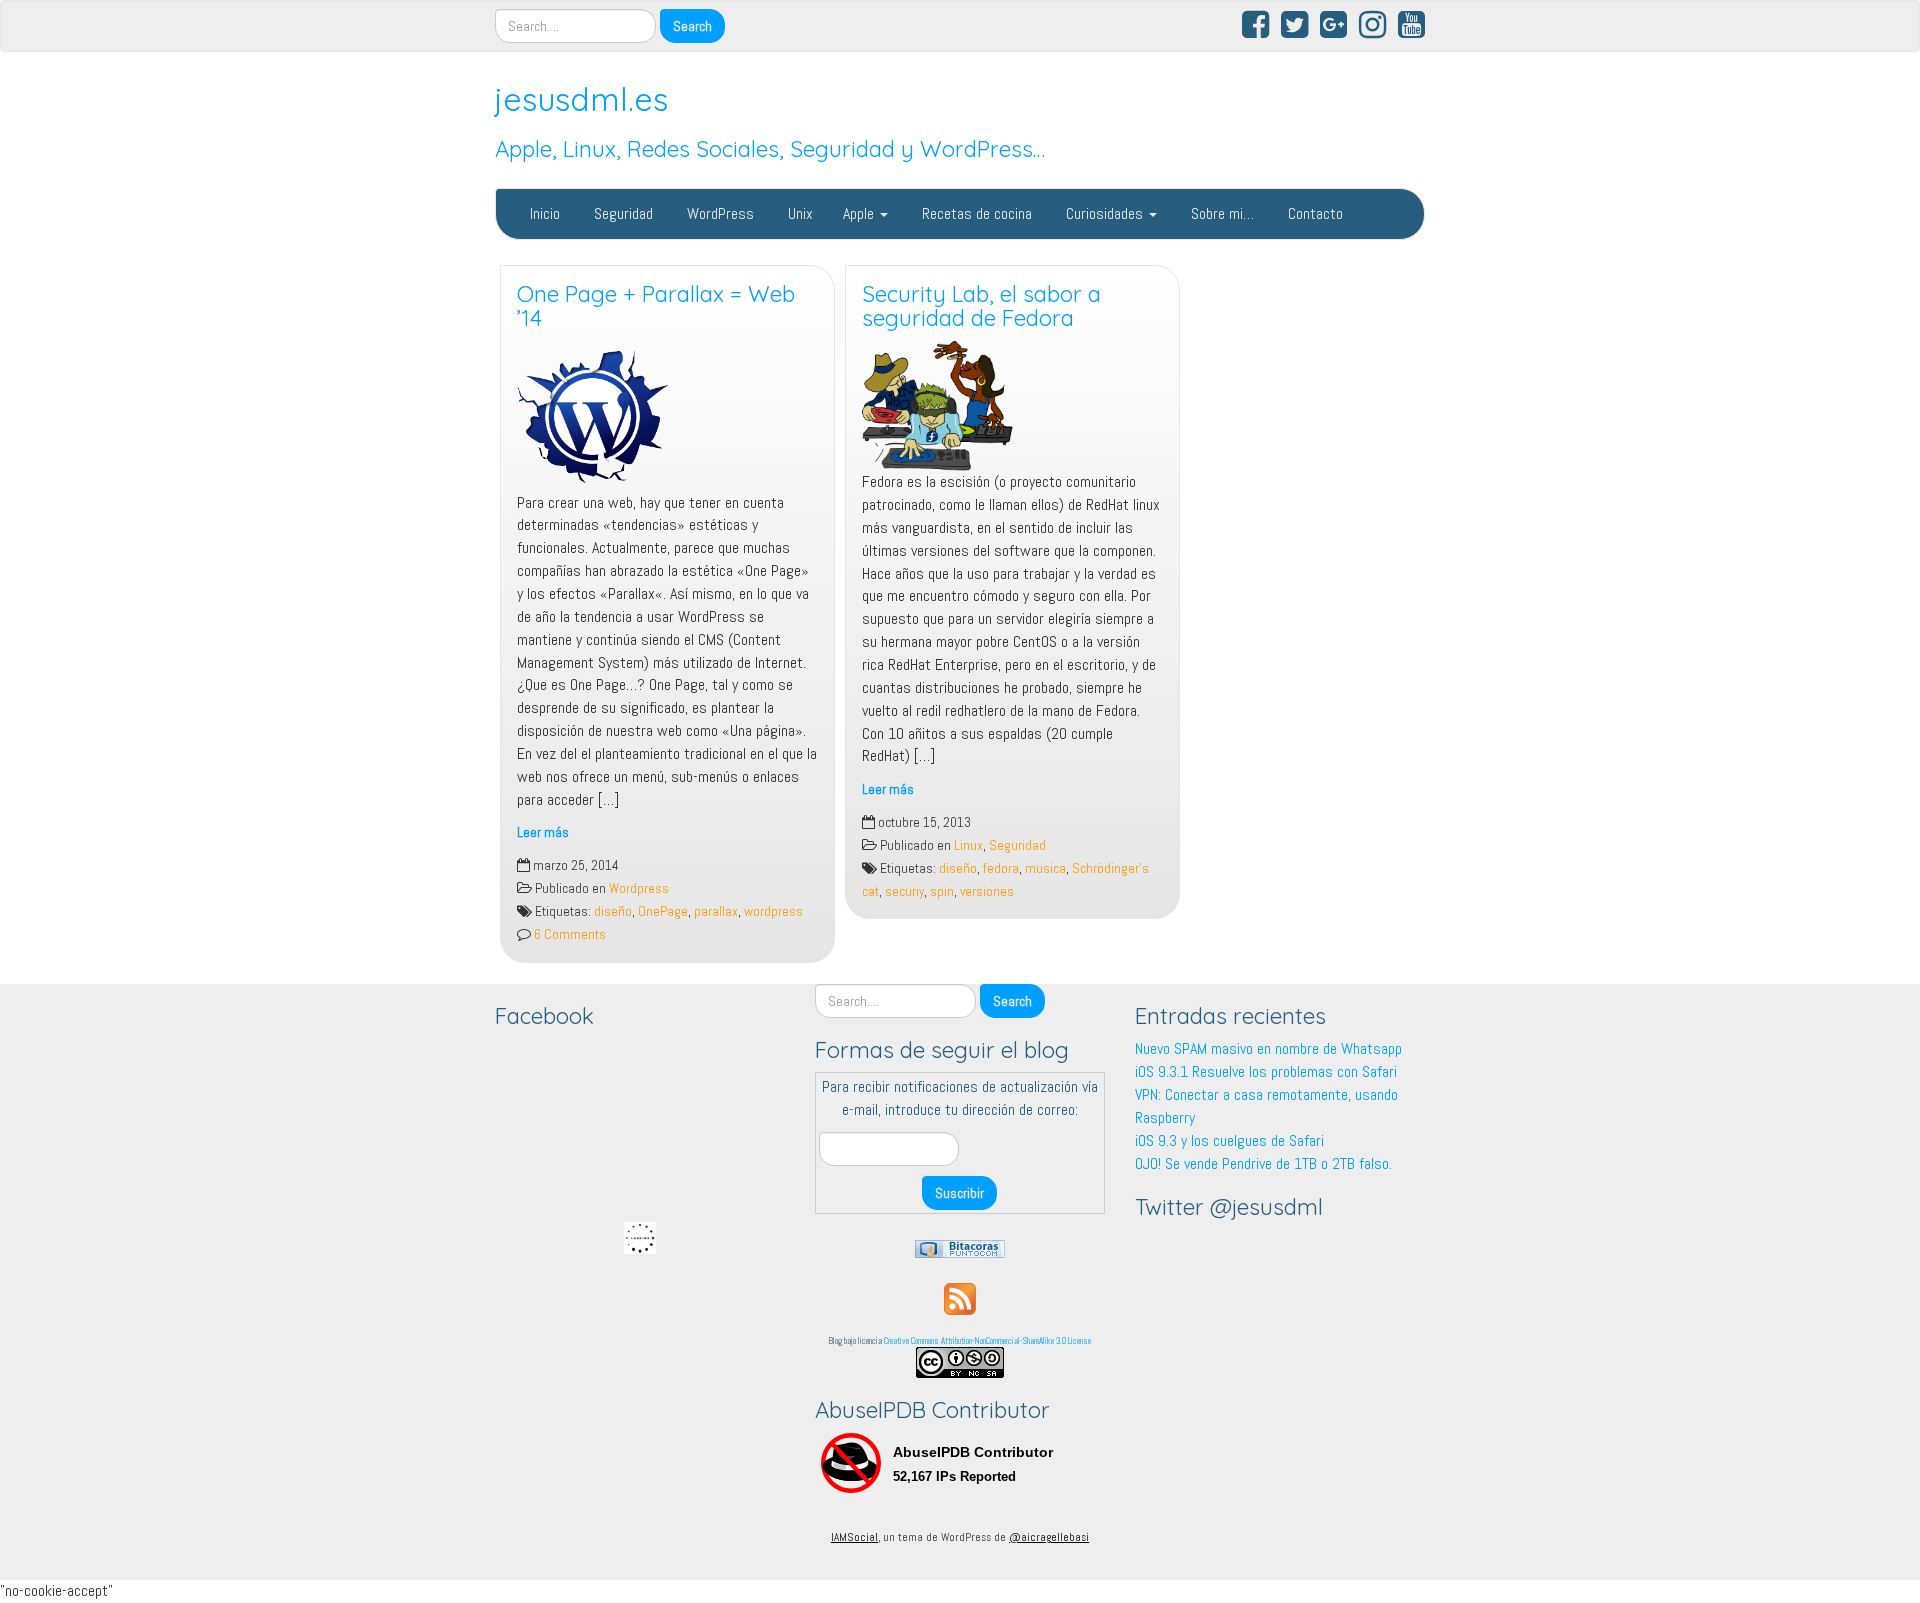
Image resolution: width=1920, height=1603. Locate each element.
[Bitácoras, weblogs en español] (960, 1247)
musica (1045, 868)
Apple (860, 213)
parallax (716, 911)
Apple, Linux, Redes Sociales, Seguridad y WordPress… (770, 149)
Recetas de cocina (975, 213)
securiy (904, 891)
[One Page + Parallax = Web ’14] (667, 416)
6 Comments (568, 934)
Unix (798, 213)
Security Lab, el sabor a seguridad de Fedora (981, 306)
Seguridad (621, 213)
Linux (968, 845)
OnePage (663, 911)
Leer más (543, 832)
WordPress (718, 213)
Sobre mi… (1220, 213)
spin (942, 891)
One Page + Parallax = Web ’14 (656, 306)
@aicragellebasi (1049, 1537)
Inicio (543, 213)
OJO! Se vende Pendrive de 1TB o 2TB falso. (1263, 1163)
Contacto (1313, 213)
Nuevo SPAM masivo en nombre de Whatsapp (1268, 1048)
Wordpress (639, 888)
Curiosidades (1104, 213)
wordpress (773, 911)
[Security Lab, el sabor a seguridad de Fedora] (1012, 406)
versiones (987, 891)
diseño (613, 911)
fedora (1001, 868)
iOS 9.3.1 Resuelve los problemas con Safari (1266, 1071)
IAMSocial (854, 1537)
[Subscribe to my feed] (960, 1297)
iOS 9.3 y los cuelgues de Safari (1229, 1140)
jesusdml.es (581, 99)
